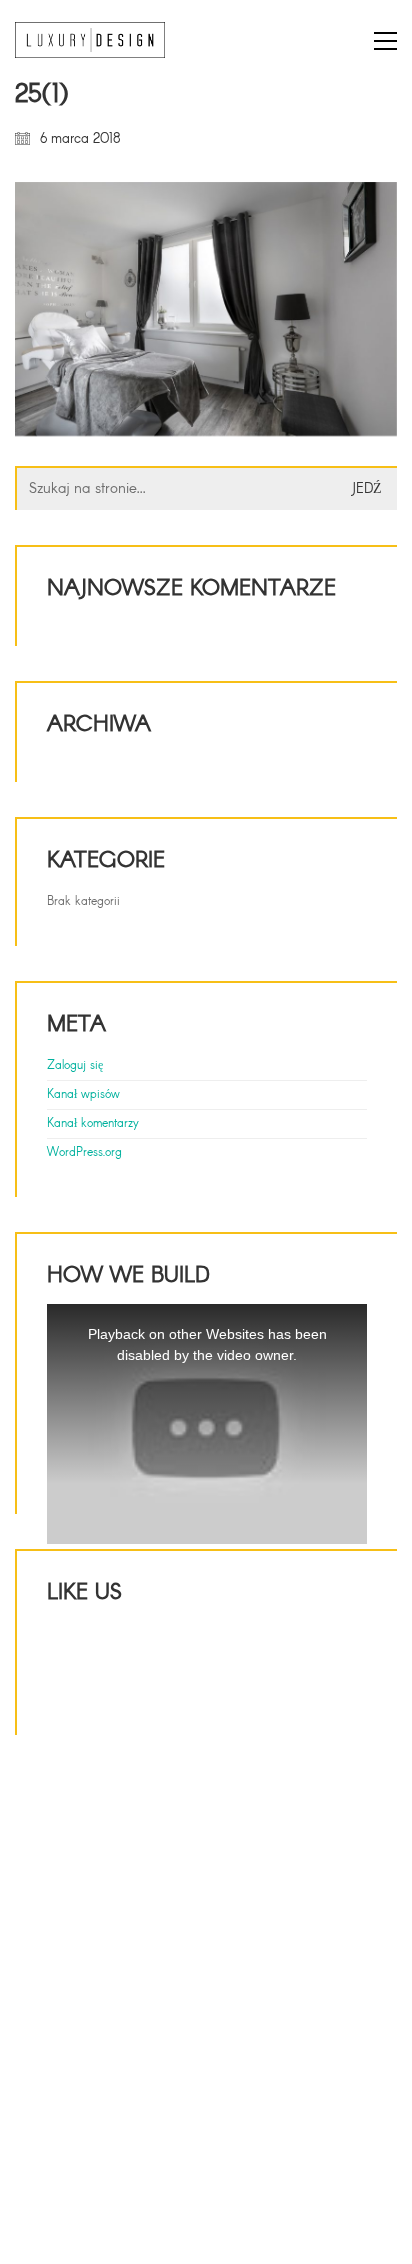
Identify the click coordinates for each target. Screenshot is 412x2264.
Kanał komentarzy (93, 1124)
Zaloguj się (75, 1066)
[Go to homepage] (90, 40)
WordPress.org (84, 1153)
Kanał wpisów (83, 1095)
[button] (385, 41)
